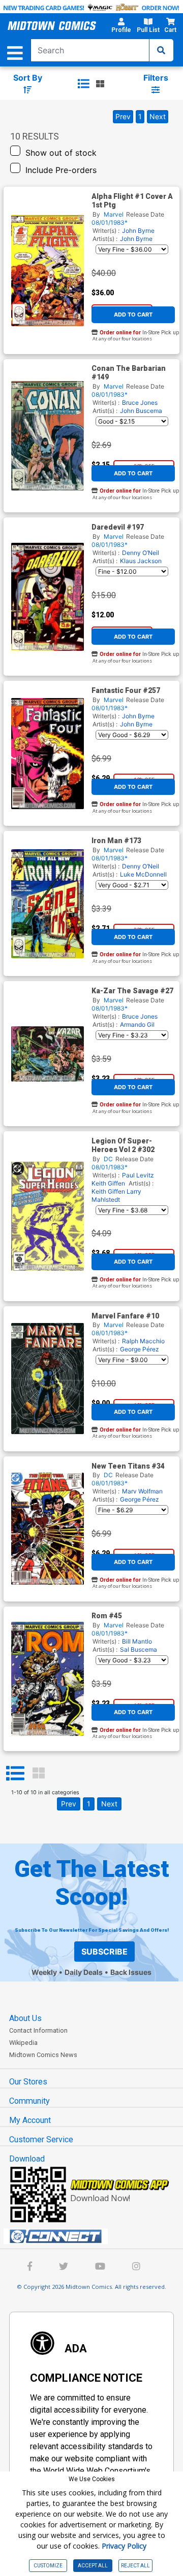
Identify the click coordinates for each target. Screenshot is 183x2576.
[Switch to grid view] (100, 84)
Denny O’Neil (141, 553)
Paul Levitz (138, 1175)
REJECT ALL (135, 2566)
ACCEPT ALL (93, 2566)
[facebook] (30, 2267)
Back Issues (131, 1972)
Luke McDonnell (143, 874)
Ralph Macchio (143, 1341)
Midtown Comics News (43, 2055)
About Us (25, 2018)
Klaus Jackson (141, 561)
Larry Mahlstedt (116, 1195)
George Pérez (140, 1349)
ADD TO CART (133, 315)
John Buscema (141, 411)
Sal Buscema (139, 1649)
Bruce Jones (140, 403)
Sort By (28, 78)
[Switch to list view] (83, 84)
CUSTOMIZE (48, 2566)
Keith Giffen (108, 1183)
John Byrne (138, 231)
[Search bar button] (161, 50)
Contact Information (38, 2030)
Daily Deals (84, 1972)
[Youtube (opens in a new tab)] (100, 2267)
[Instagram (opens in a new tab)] (136, 2267)
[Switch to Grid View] (39, 1773)
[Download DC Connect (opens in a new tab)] (96, 2237)
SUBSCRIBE (104, 1952)
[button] (121, 27)
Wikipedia (23, 2043)
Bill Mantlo (137, 1641)
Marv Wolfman (142, 1491)
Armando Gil (137, 1024)
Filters (156, 78)
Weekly (44, 1972)
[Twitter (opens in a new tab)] (64, 2267)
